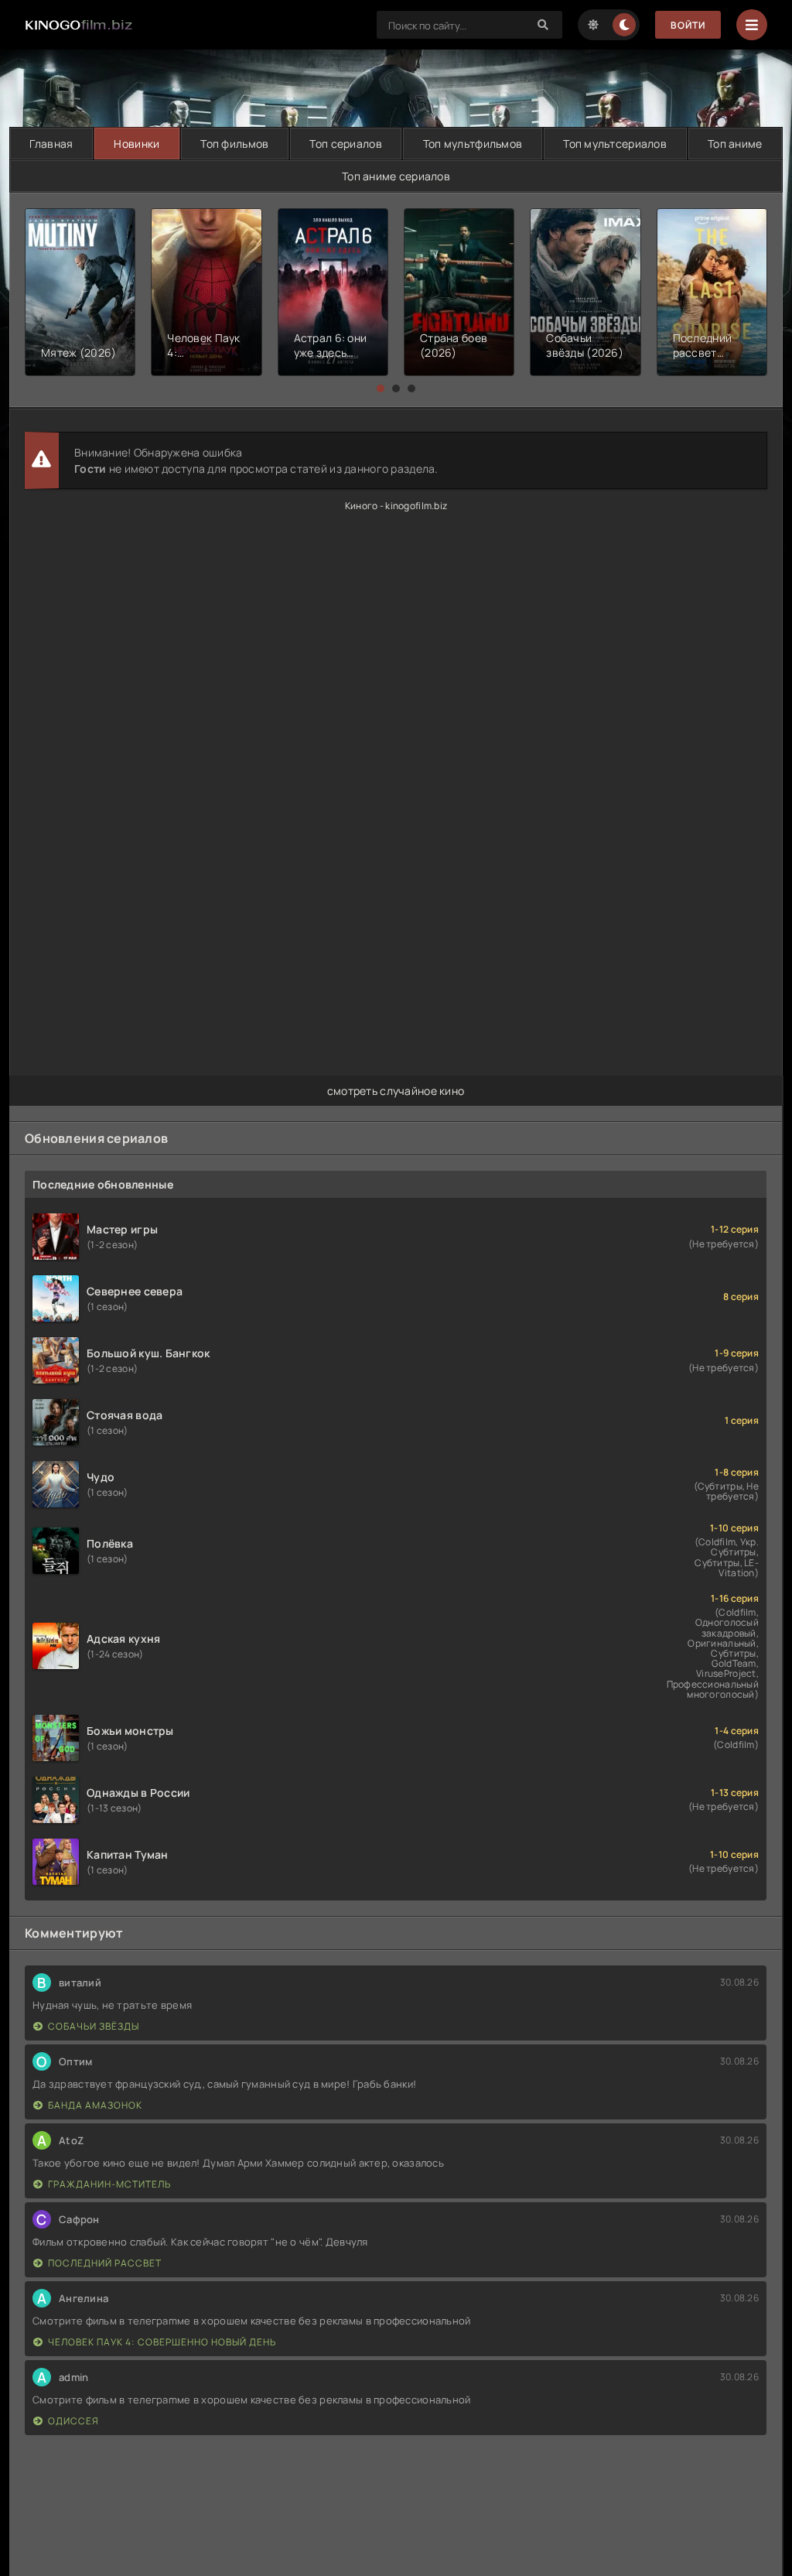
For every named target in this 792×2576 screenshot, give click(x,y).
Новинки (137, 144)
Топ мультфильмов (473, 144)
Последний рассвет (105, 2263)
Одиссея (73, 2421)
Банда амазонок (95, 2105)
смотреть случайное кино (396, 1091)
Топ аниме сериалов (396, 176)
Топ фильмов (234, 144)
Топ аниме (735, 144)
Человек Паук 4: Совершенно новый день (162, 2342)
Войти (688, 25)
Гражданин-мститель (109, 2184)
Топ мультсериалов (615, 144)
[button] (381, 388)
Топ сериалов (345, 144)
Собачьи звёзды (94, 2026)
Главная (51, 144)
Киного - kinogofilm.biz (396, 506)
